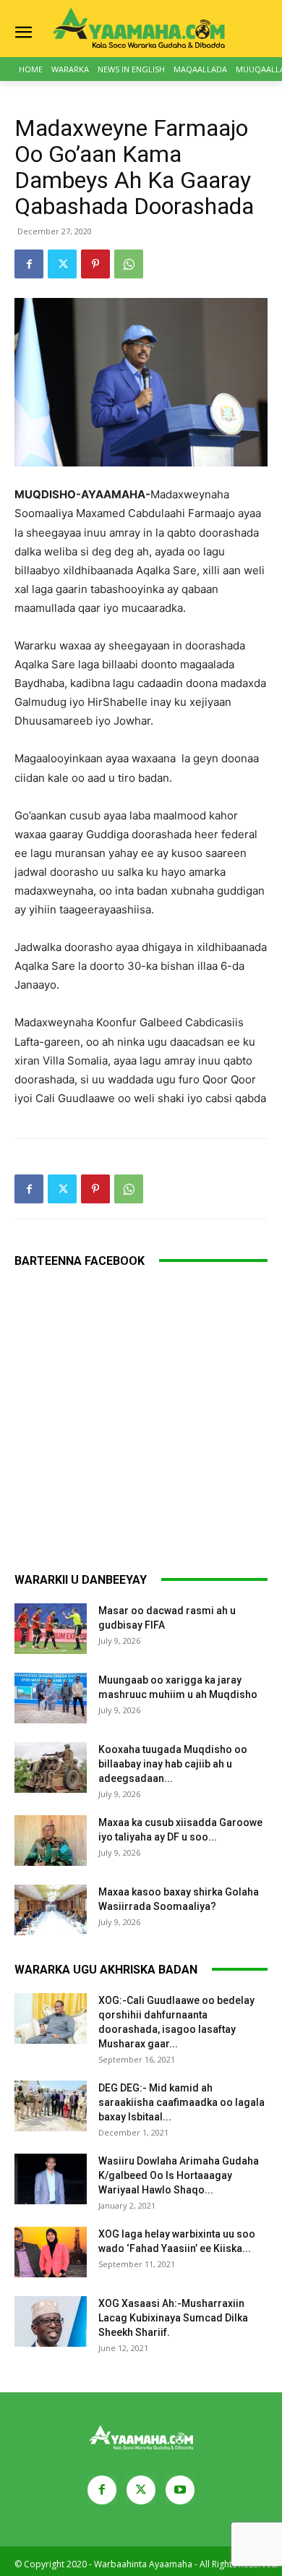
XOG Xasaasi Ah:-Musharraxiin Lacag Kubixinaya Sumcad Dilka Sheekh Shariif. (173, 2318)
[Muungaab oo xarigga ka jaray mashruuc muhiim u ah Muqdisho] (51, 1698)
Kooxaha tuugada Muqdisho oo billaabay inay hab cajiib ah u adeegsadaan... (173, 1764)
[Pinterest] (95, 264)
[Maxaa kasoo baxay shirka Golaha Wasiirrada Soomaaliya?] (51, 1910)
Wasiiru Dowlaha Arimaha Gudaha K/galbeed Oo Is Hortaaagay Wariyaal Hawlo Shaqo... (179, 2175)
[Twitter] (62, 264)
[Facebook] (29, 264)
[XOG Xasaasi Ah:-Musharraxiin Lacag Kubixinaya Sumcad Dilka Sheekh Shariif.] (51, 2321)
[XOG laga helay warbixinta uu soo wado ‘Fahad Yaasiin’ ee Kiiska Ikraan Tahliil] (51, 2252)
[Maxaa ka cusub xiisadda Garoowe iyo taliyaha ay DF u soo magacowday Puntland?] (51, 1841)
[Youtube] (180, 2490)
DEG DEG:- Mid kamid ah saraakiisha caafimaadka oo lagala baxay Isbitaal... (181, 2102)
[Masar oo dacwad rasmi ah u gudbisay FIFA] (51, 1629)
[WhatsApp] (129, 264)
